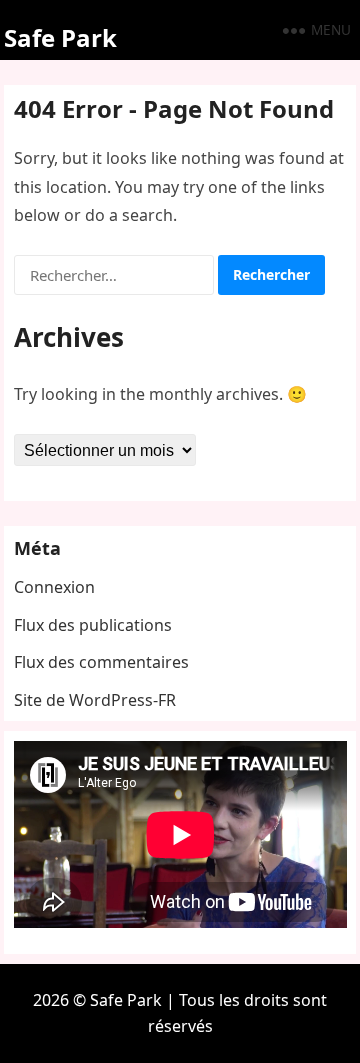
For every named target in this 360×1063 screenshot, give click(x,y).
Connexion (54, 587)
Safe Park (60, 37)
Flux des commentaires (101, 662)
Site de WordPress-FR (95, 700)
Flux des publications (93, 625)
